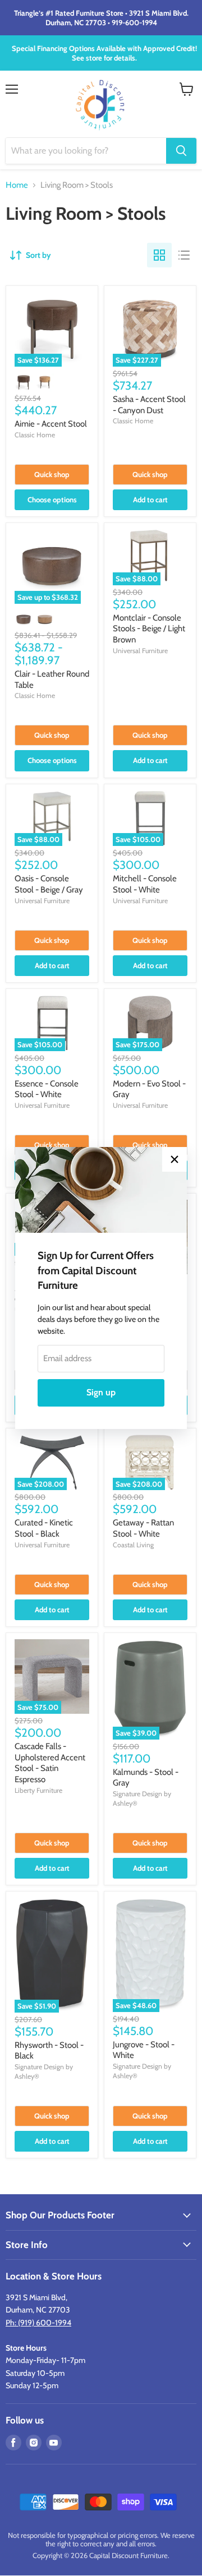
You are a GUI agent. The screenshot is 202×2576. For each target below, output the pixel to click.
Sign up (101, 1392)
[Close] (175, 1159)
